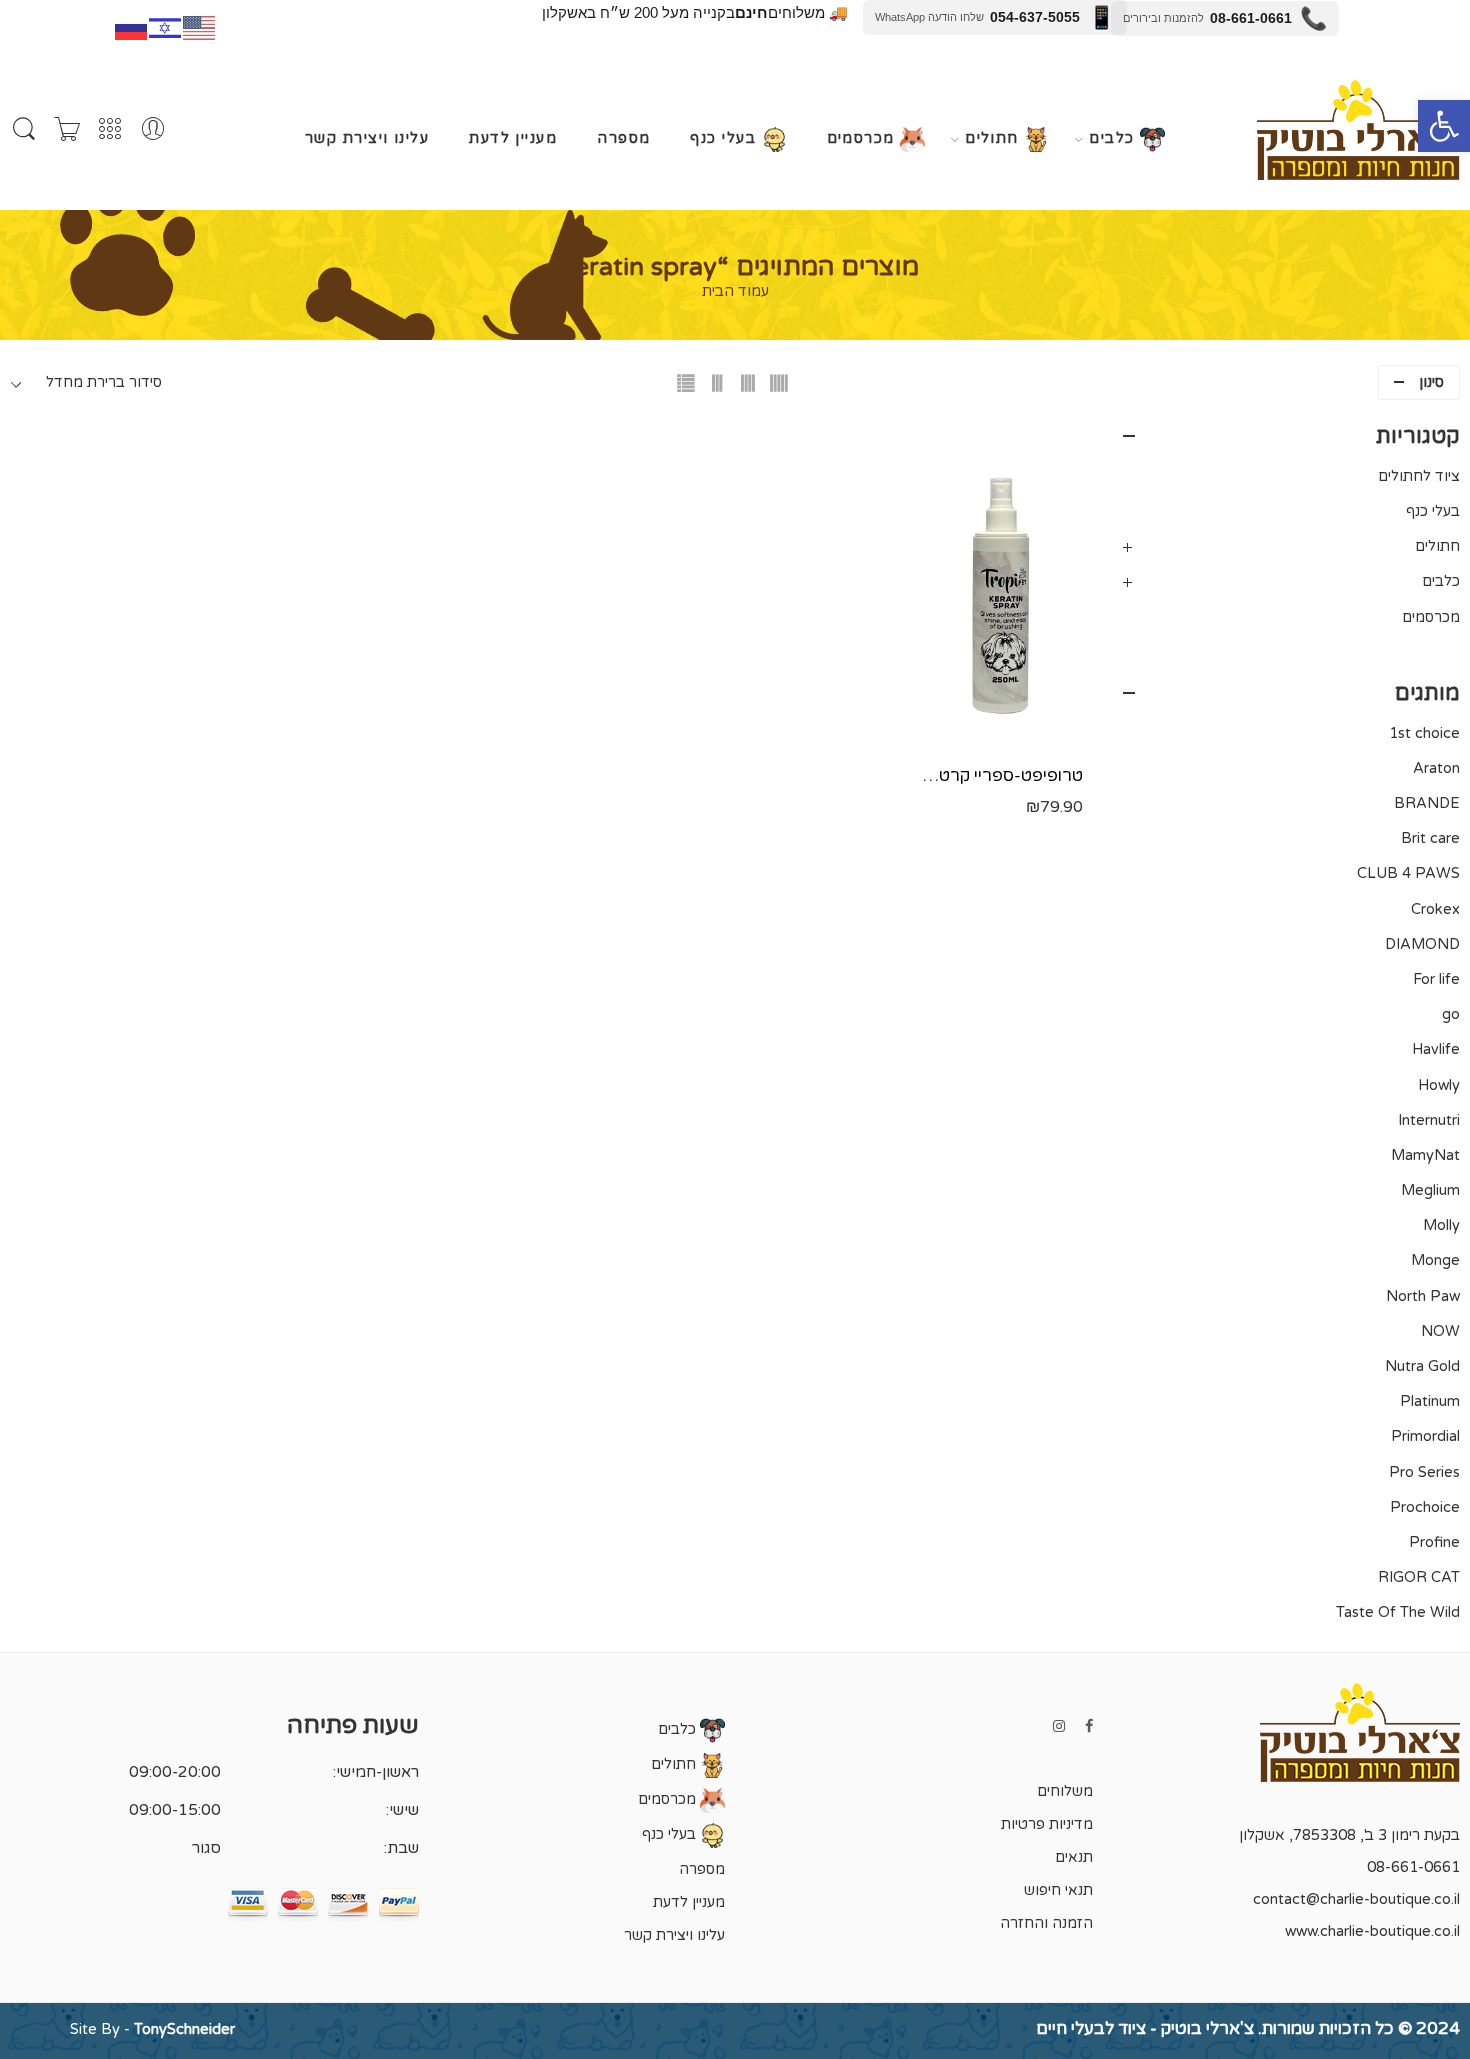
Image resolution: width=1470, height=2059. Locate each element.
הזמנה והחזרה (1046, 1923)
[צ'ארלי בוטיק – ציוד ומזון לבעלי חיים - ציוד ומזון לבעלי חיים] (1358, 130)
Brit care (1430, 838)
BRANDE (1427, 803)
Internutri (1429, 1120)
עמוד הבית (735, 292)
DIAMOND (1422, 944)
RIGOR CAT (1419, 1577)
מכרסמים (864, 139)
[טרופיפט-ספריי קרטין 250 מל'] (1001, 586)
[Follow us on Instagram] (1059, 1726)
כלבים (1114, 139)
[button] (1444, 126)
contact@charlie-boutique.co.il (1356, 1899)
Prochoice (1425, 1507)
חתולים (994, 139)
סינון (1431, 382)
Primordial (1425, 1436)
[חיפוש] (24, 129)
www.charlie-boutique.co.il (1372, 1931)
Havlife (1436, 1049)
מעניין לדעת (513, 138)
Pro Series (1424, 1472)
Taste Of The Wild (1398, 1612)
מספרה (623, 138)
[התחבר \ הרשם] (153, 130)
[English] (200, 26)
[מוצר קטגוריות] (110, 130)
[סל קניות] (67, 130)
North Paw (1423, 1296)
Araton (1436, 768)
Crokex (1435, 909)
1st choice (1424, 733)
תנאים (1074, 1857)
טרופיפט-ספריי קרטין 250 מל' (1001, 776)
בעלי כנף (725, 139)
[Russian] (132, 26)
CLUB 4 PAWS (1408, 873)
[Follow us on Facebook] (1089, 1726)
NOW (1440, 1331)
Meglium (1430, 1190)
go (1451, 1014)
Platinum (1430, 1401)
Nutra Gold (1422, 1366)
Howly (1439, 1085)
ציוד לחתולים (1419, 476)
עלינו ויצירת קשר (367, 138)
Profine (1434, 1542)
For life (1436, 979)
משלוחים (1065, 1791)
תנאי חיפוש (1058, 1890)
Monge (1435, 1260)
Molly (1441, 1225)
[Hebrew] (166, 26)
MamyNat (1425, 1155)
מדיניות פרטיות (1047, 1824)
